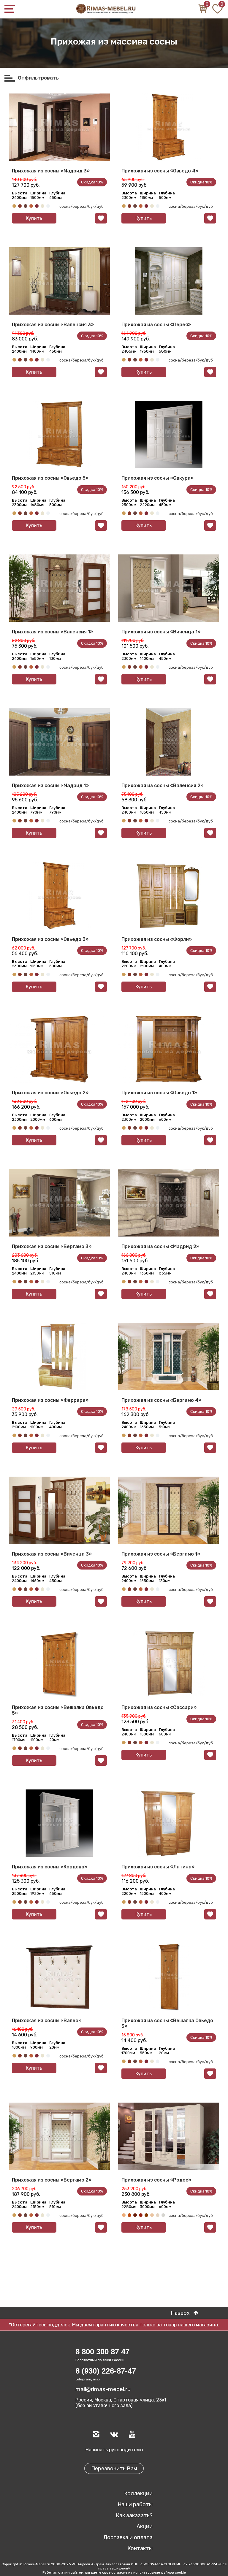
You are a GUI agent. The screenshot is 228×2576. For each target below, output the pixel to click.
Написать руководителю (114, 2450)
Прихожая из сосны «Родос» (156, 2180)
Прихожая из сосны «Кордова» (50, 1867)
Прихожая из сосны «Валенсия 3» (53, 325)
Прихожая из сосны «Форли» (157, 939)
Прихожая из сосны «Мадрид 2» (160, 1246)
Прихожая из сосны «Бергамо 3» (52, 1246)
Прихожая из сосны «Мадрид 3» (51, 171)
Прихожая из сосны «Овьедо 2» (50, 1093)
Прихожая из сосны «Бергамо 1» (161, 1554)
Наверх (185, 2313)
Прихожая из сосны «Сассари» (159, 1707)
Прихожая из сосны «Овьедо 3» (50, 939)
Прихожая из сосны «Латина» (158, 1867)
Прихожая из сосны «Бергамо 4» (161, 1400)
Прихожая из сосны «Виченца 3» (52, 1554)
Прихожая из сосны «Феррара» (50, 1400)
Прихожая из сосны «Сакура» (157, 478)
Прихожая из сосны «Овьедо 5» (50, 478)
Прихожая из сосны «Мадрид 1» (50, 786)
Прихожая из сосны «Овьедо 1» (159, 1093)
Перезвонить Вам (114, 2469)
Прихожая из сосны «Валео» (47, 2021)
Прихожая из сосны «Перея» (156, 325)
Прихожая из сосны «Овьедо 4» (160, 171)
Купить (34, 218)
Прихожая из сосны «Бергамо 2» (52, 2180)
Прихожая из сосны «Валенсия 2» (162, 786)
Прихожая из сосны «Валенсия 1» (52, 632)
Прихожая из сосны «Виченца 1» (161, 632)
